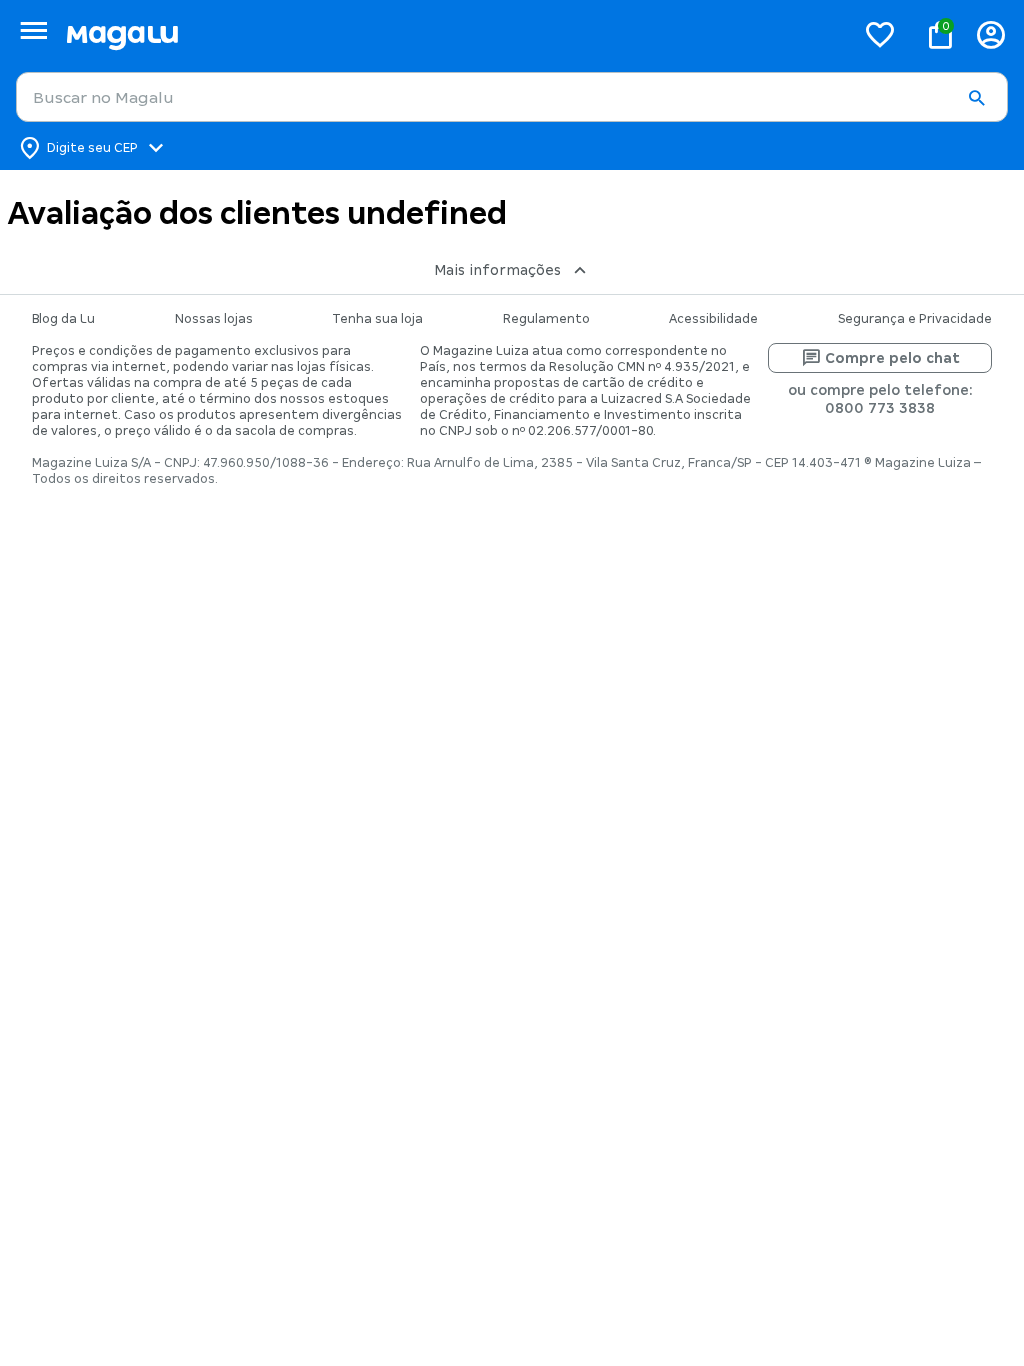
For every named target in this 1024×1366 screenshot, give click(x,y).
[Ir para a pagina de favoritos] (880, 34)
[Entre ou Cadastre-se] (991, 34)
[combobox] (512, 97)
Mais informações (497, 270)
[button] (976, 98)
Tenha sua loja (377, 319)
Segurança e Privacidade (915, 319)
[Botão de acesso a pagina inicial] (452, 34)
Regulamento (546, 319)
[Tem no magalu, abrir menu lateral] (33, 30)
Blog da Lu (63, 319)
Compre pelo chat (892, 358)
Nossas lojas (214, 319)
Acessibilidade (713, 319)
